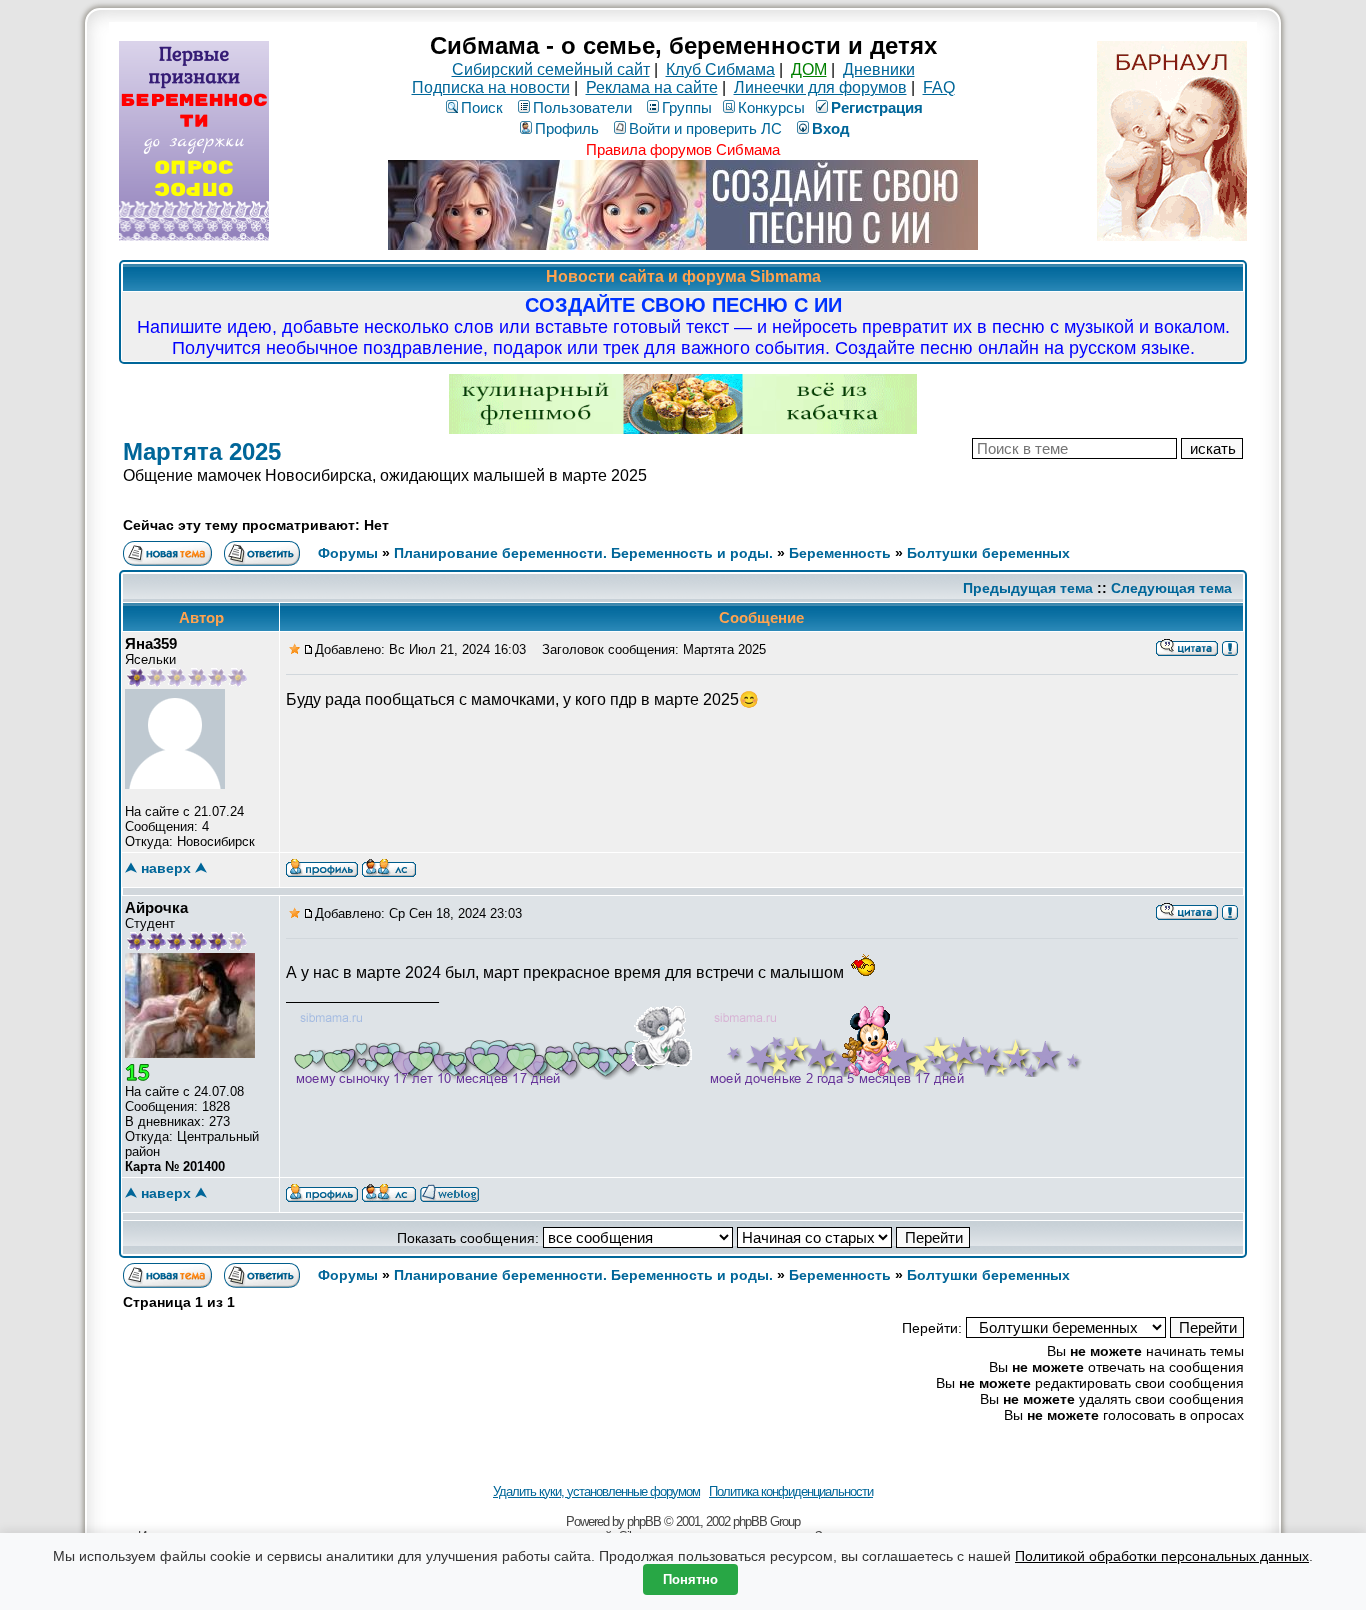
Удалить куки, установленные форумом (596, 1491)
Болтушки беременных (988, 553)
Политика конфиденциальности (791, 1491)
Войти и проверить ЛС (705, 128)
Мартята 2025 (202, 451)
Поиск (482, 107)
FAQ (939, 87)
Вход (831, 128)
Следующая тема (1171, 588)
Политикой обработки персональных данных (1162, 1556)
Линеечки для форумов (820, 87)
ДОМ (809, 69)
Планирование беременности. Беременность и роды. (583, 553)
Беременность (840, 553)
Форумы (348, 553)
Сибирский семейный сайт (551, 69)
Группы (687, 107)
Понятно (690, 1579)
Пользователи (582, 107)
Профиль (567, 128)
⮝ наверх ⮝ (166, 868)
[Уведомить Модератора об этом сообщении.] (1230, 647)
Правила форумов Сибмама (683, 149)
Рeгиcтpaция (877, 107)
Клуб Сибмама (720, 69)
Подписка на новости (491, 87)
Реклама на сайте (652, 87)
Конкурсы (771, 107)
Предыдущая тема (1028, 588)
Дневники (879, 69)
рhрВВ (644, 1521)
